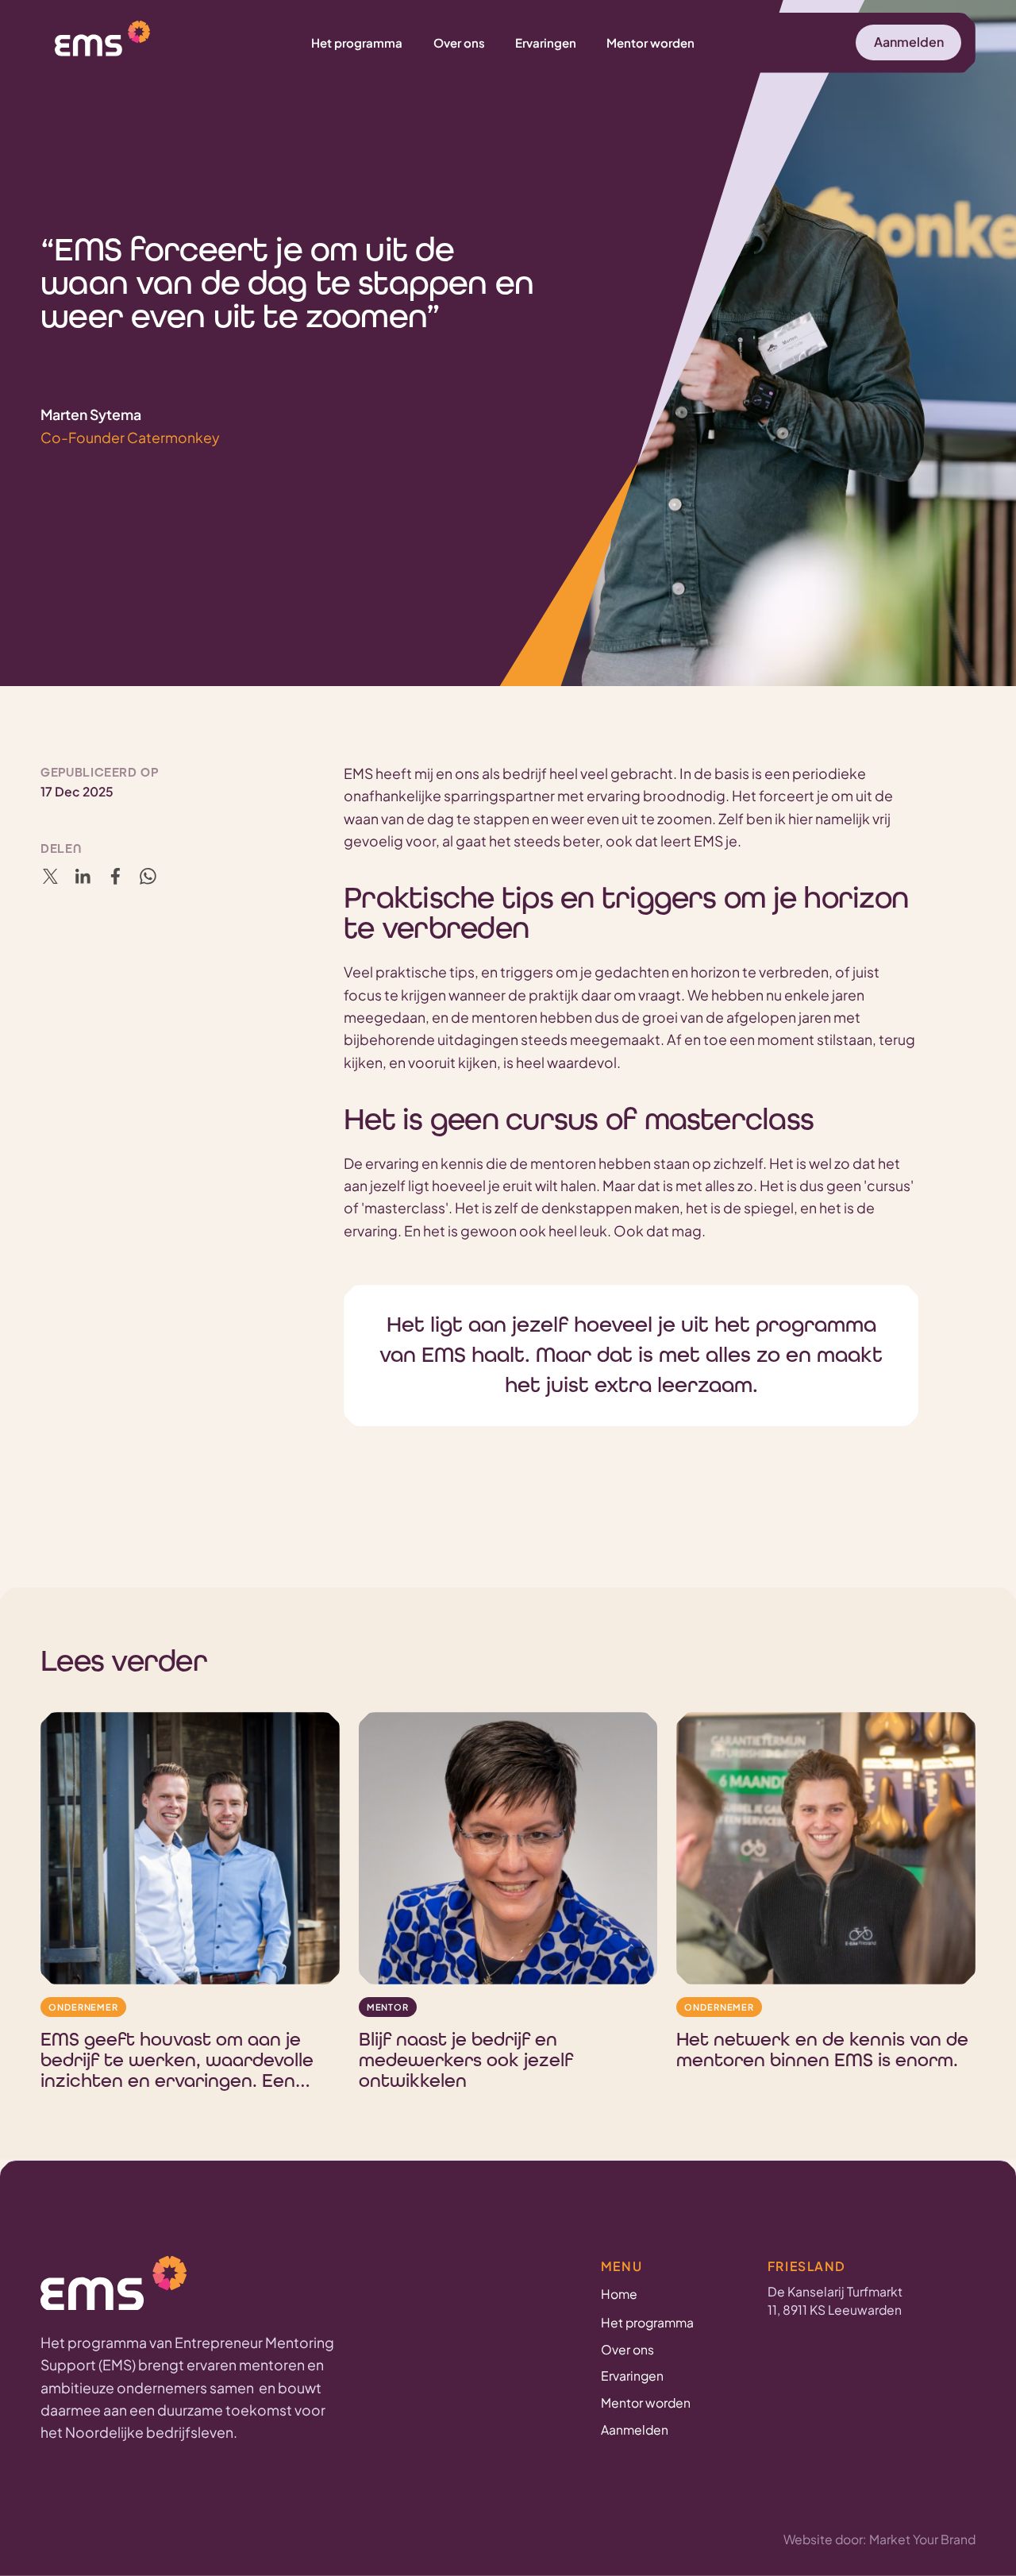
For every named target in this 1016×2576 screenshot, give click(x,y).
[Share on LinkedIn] (83, 876)
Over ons (627, 2349)
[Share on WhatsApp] (148, 876)
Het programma (647, 2322)
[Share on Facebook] (115, 876)
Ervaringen (632, 2375)
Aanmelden (635, 2429)
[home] (102, 40)
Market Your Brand (922, 2539)
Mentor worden (646, 2402)
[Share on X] (50, 876)
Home (619, 2294)
